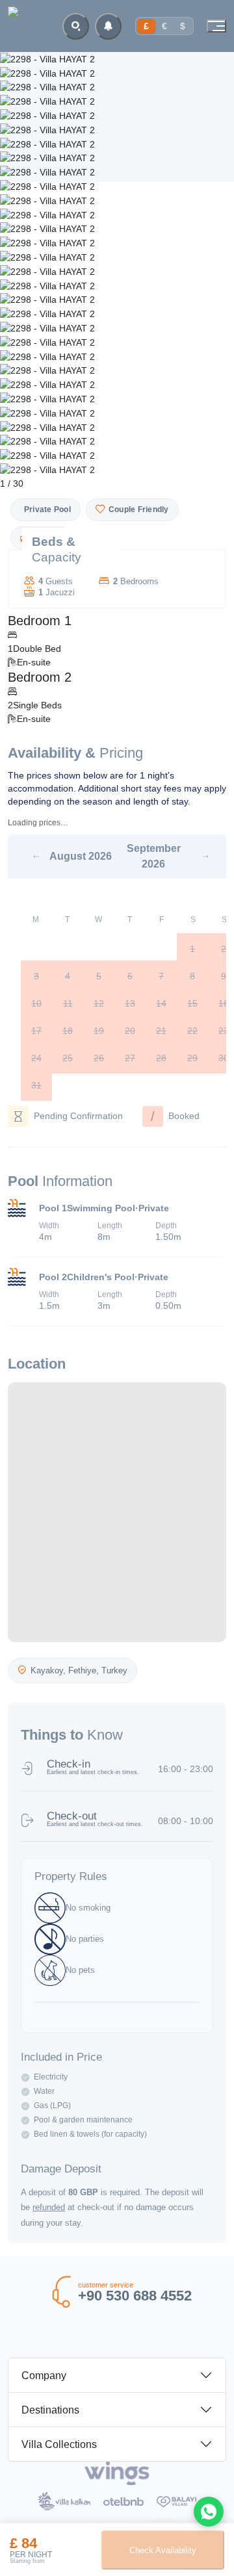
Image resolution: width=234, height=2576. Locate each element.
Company (44, 2376)
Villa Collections (59, 2444)
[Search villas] (76, 26)
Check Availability (163, 2550)
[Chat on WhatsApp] (209, 2512)
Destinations (50, 2410)
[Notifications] (108, 26)
